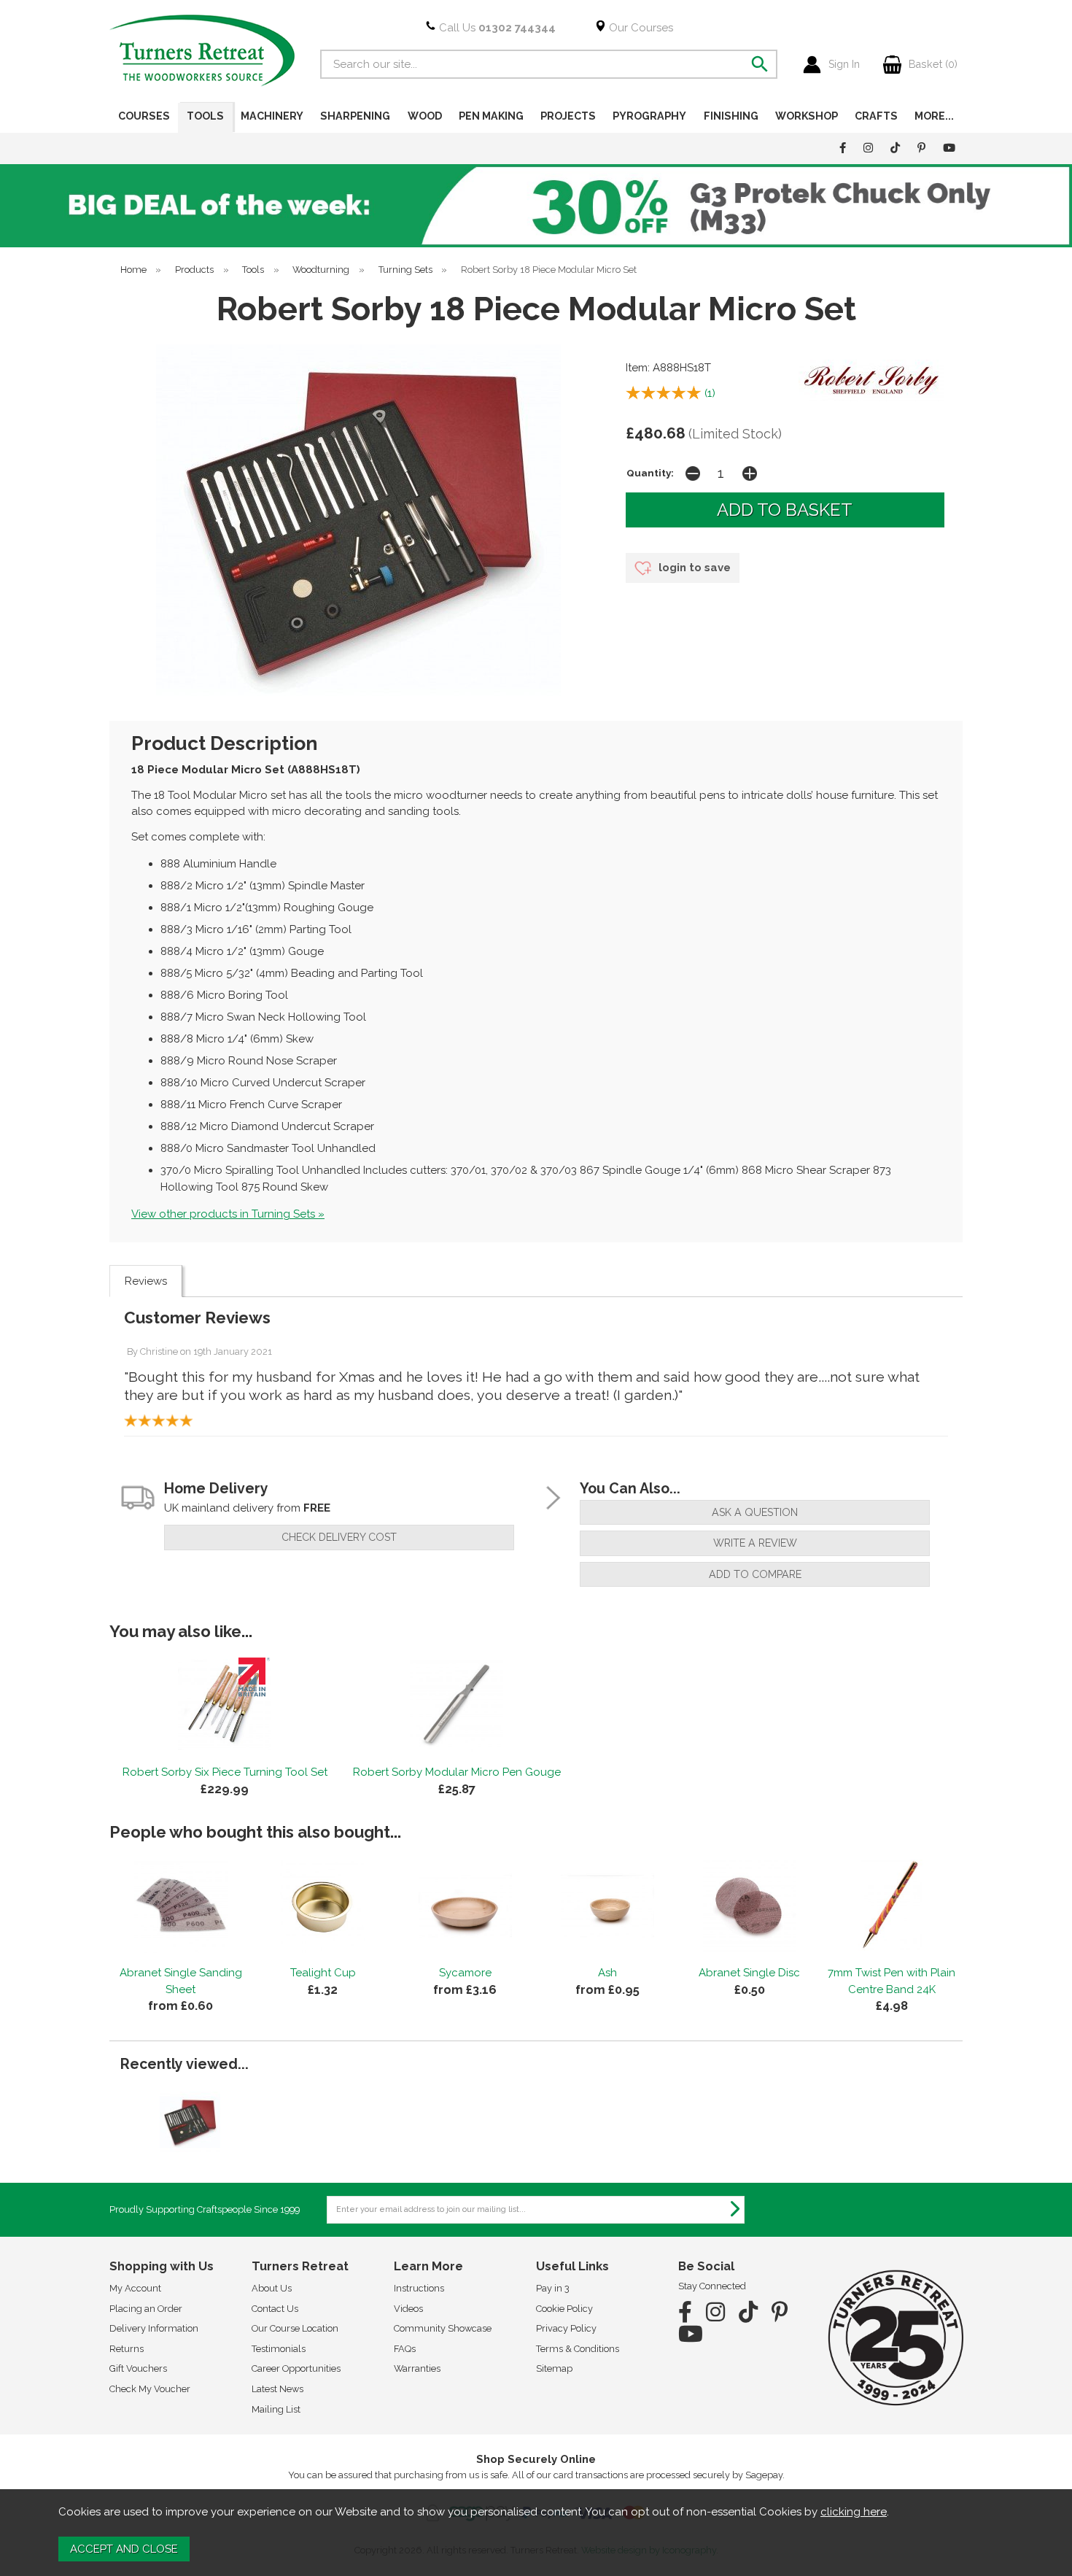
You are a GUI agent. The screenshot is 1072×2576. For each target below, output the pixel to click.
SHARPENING (355, 116)
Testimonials (279, 2349)
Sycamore (465, 1973)
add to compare (755, 1574)
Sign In (844, 64)
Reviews (146, 1281)
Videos (408, 2309)
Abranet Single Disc (749, 1973)
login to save (693, 568)
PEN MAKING (491, 116)
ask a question (755, 1512)
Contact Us (275, 2309)
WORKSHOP (807, 116)
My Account (135, 2288)
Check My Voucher (150, 2389)
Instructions (419, 2288)
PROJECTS (568, 116)
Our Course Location (295, 2328)
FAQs (405, 2349)
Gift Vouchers (138, 2368)
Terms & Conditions (578, 2349)
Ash (607, 1973)
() (710, 393)
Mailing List (276, 2409)
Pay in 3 (553, 2288)
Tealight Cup (323, 1973)
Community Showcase (443, 2328)
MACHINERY (272, 116)
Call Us (496, 28)
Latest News (277, 2389)
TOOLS (205, 116)
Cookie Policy (564, 2309)
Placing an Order (146, 2309)
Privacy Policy (566, 2328)
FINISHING (731, 116)
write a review (755, 1543)
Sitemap (554, 2368)
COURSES (144, 116)
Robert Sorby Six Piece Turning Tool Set (225, 1772)
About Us (272, 2288)
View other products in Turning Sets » (228, 1214)
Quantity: (650, 473)
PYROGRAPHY (649, 116)
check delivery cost (339, 1537)
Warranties (417, 2368)
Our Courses (640, 28)
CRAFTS (876, 116)
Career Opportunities (296, 2368)
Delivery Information (154, 2328)
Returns (127, 2349)
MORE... (934, 116)
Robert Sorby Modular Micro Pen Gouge (457, 1772)
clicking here (854, 2512)
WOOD (425, 116)
